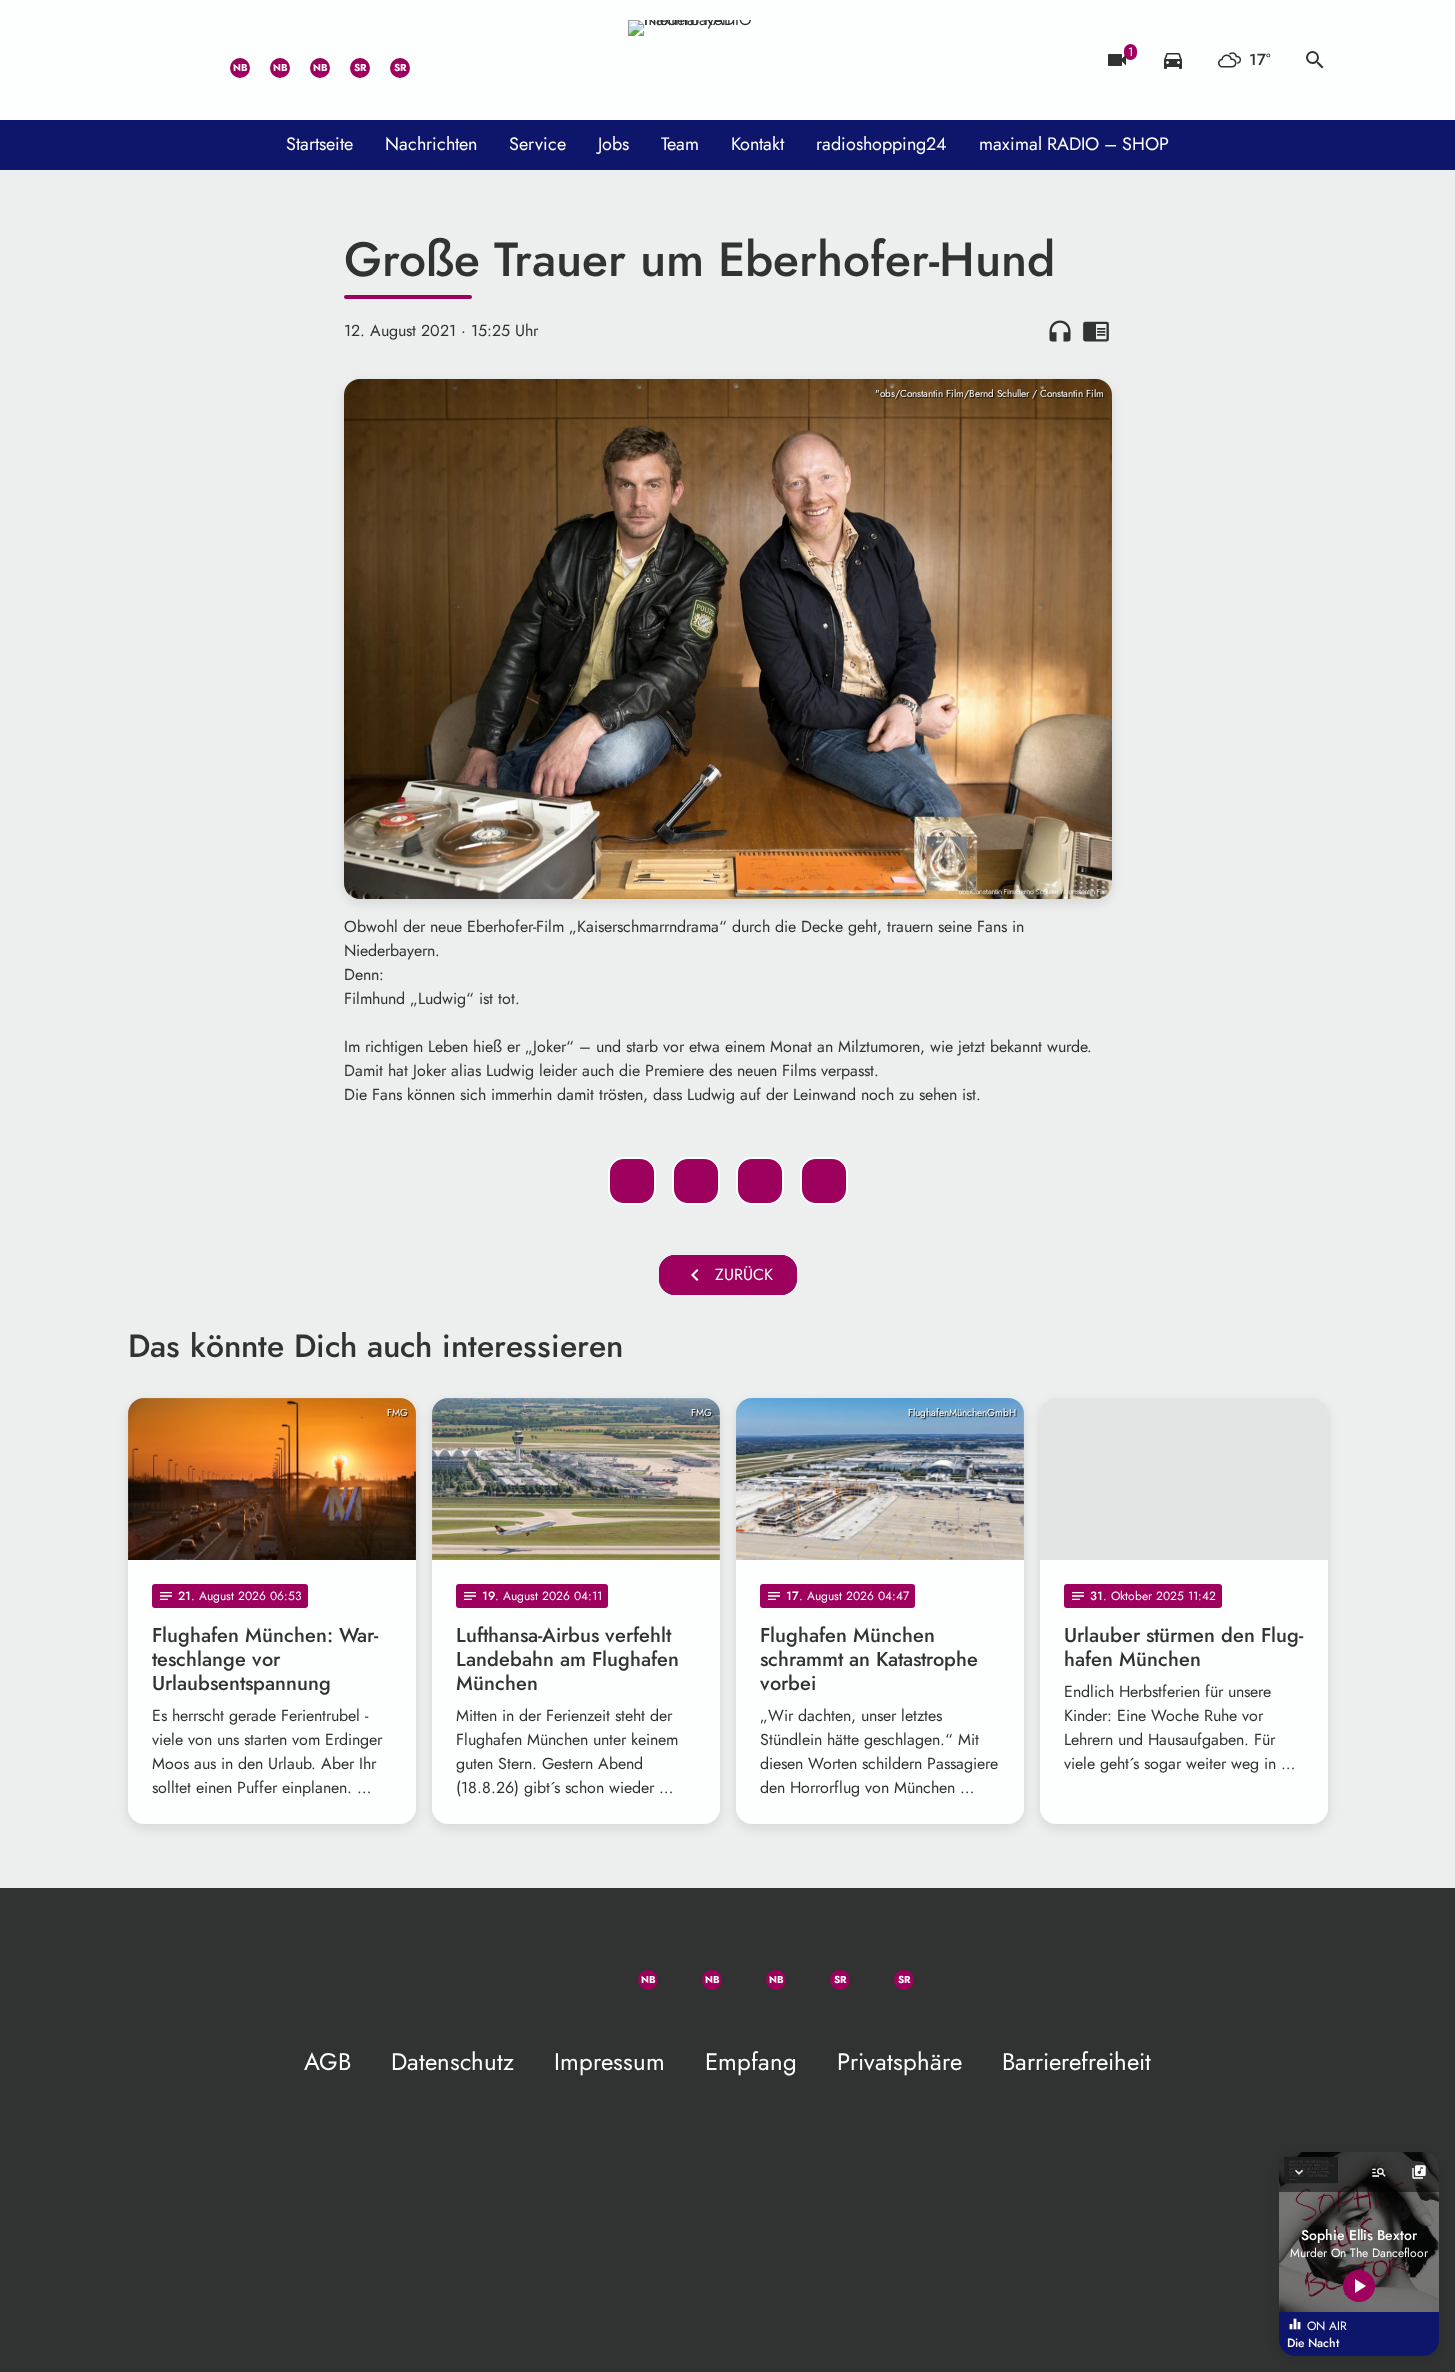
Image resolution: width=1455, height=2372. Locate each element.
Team (680, 144)
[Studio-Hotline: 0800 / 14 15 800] (188, 60)
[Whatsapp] (228, 60)
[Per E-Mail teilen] (824, 1181)
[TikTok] (428, 60)
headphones (1060, 331)
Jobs (613, 144)
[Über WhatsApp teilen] (760, 1181)
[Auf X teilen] (696, 1181)
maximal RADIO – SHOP (1074, 144)
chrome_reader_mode (1096, 331)
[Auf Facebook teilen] (632, 1181)
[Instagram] (308, 60)
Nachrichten (431, 144)
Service (537, 144)
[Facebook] (268, 60)
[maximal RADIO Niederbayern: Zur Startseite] (728, 60)
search (1315, 60)
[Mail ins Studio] (148, 60)
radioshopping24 (881, 144)
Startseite (319, 144)
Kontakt (757, 144)
